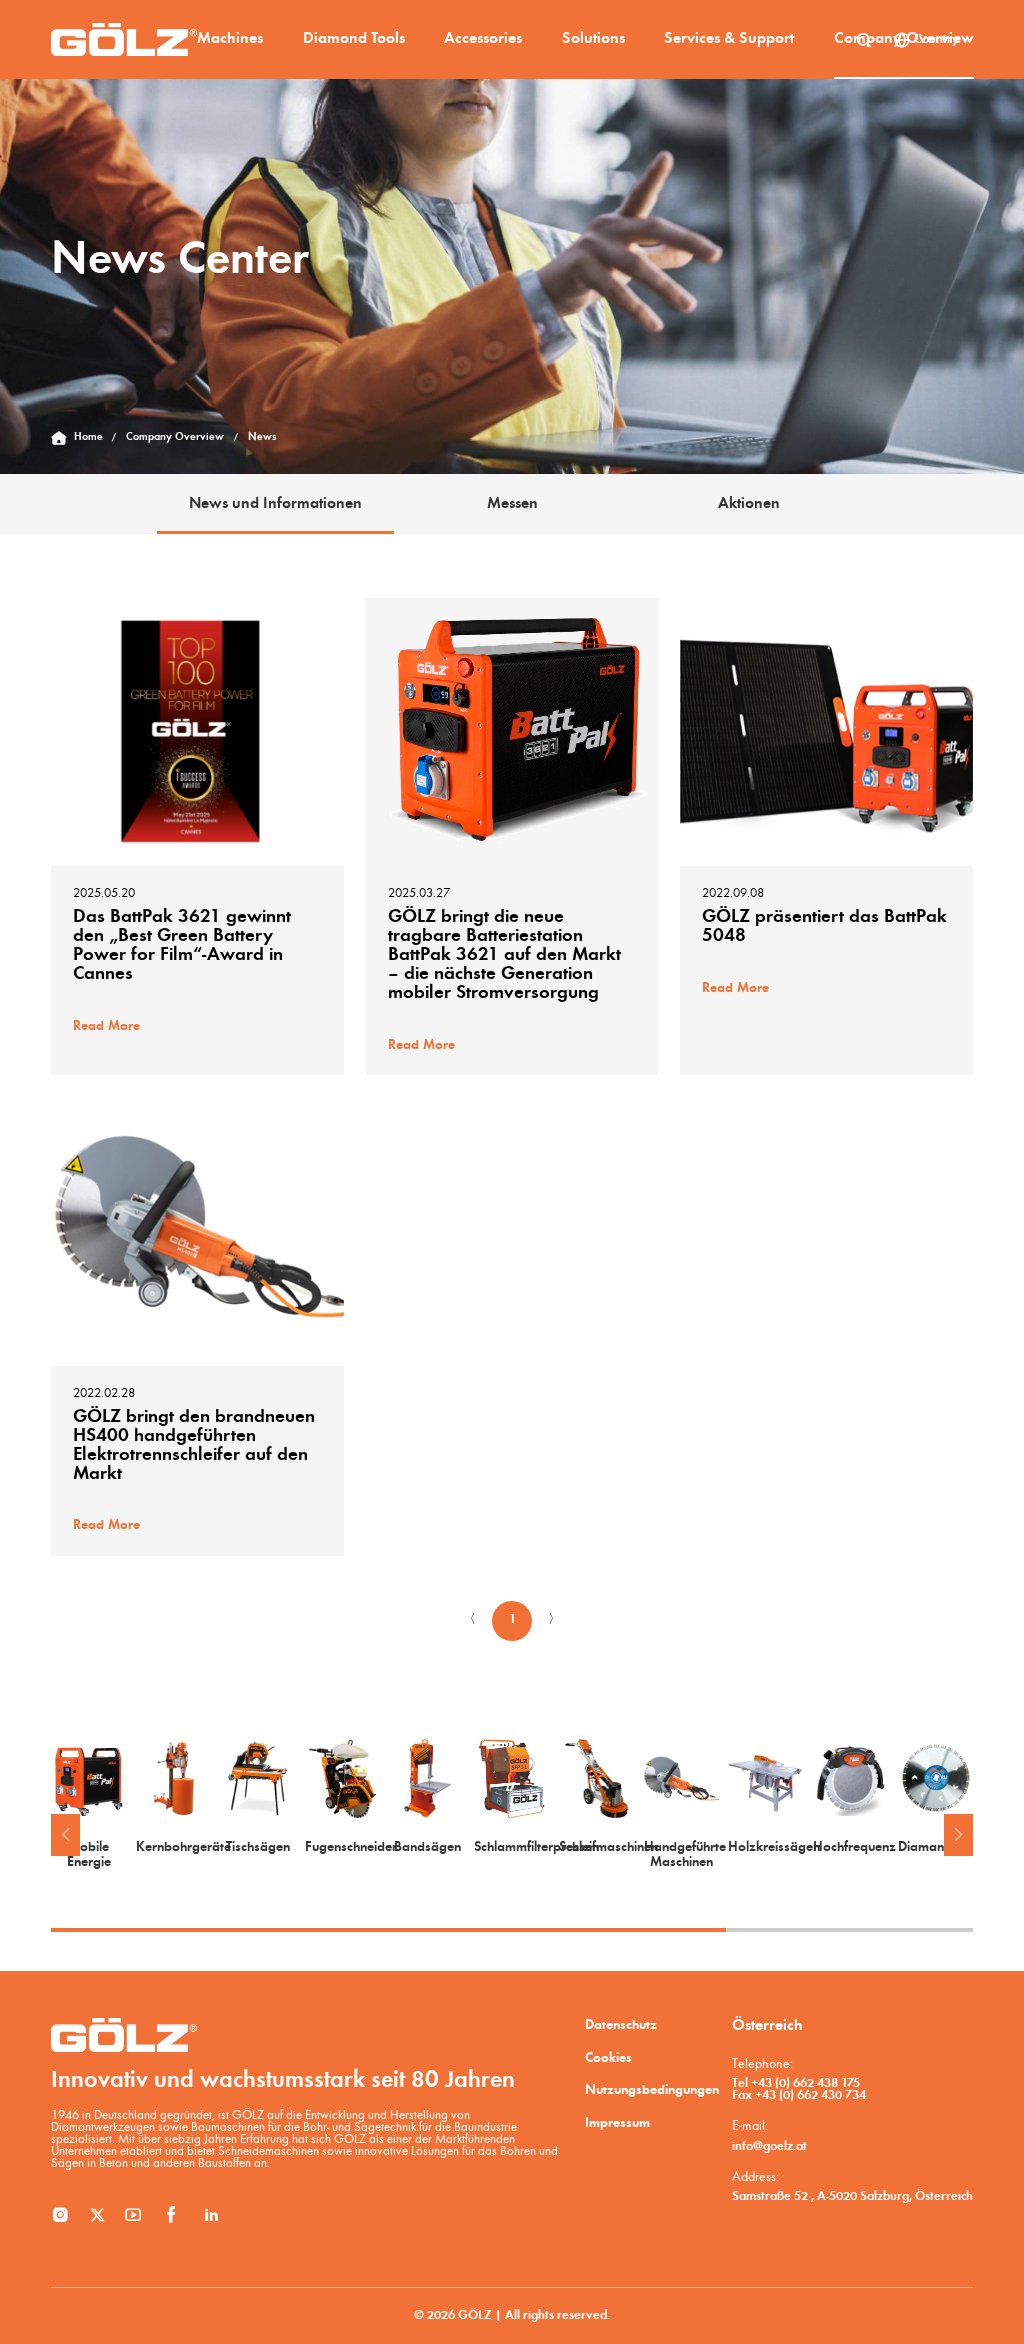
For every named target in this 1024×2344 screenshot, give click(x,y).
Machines (230, 39)
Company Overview (904, 39)
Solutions (593, 39)
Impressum (617, 2123)
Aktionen (749, 504)
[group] (88, 1804)
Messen (512, 504)
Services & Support (729, 39)
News (262, 437)
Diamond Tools (354, 39)
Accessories (483, 39)
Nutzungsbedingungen (652, 2090)
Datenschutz (621, 2025)
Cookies (608, 2058)
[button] (65, 1835)
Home (88, 437)
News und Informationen (275, 504)
